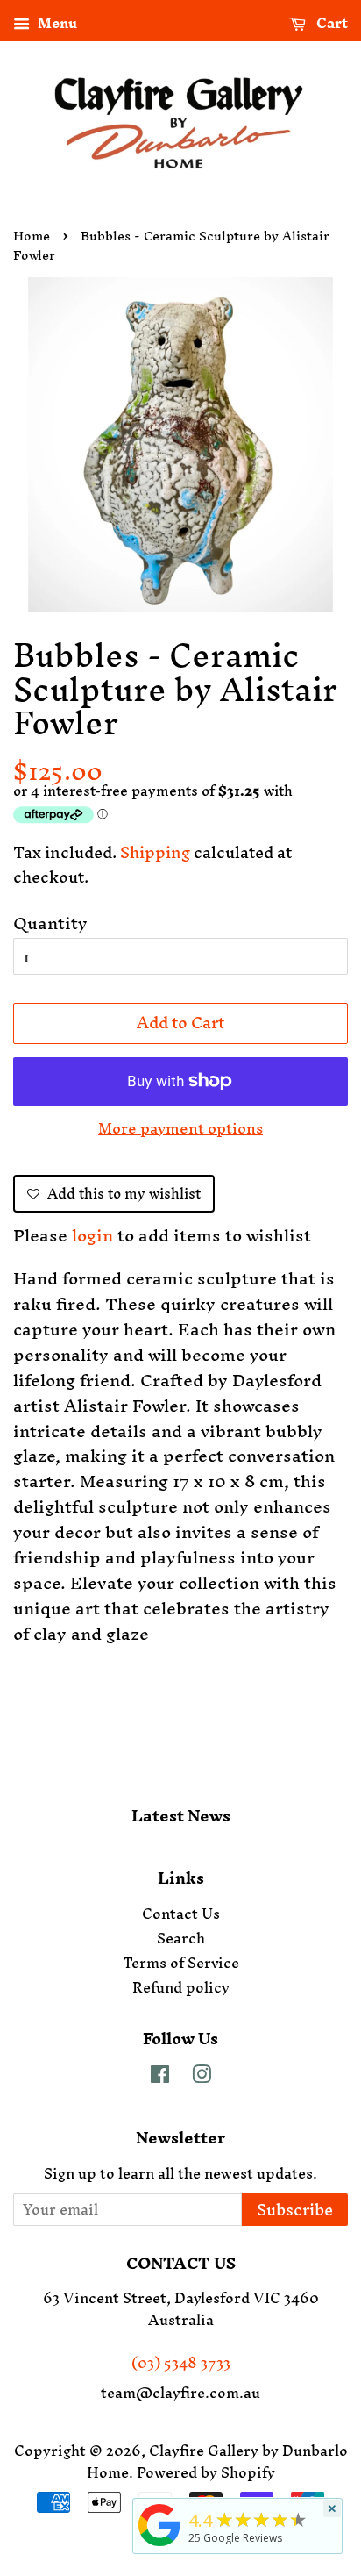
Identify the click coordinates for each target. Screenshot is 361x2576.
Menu (56, 25)
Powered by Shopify (206, 2472)
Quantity (50, 923)
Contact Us (181, 1914)
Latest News (181, 1816)
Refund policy (181, 1987)
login (92, 1235)
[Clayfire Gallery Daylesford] (159, 2546)
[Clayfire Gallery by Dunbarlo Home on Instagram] (202, 2077)
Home (32, 236)
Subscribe (295, 2210)
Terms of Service (181, 1963)
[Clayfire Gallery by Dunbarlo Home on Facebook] (160, 2077)
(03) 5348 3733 (181, 2363)
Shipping (155, 852)
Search (181, 1938)
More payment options (180, 1127)
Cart (330, 25)
